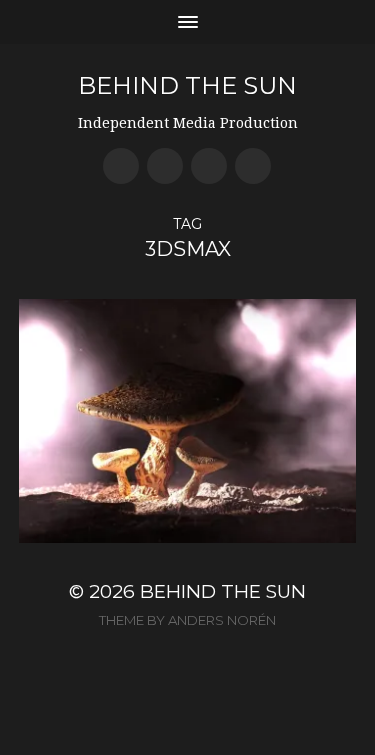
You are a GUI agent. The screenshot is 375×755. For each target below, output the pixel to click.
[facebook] (121, 166)
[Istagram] (253, 166)
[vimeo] (209, 166)
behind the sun (187, 85)
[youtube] (165, 166)
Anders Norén (222, 620)
